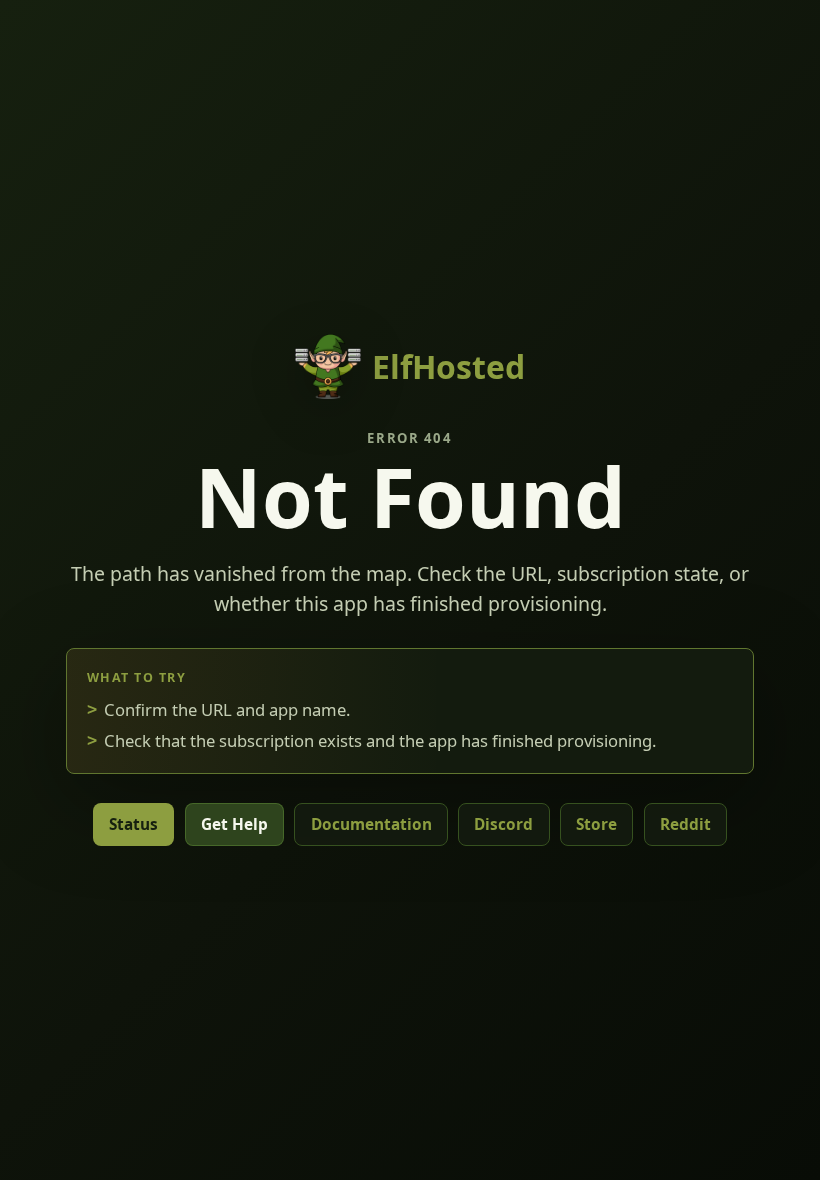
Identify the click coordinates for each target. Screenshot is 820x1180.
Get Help (234, 824)
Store (596, 824)
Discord (503, 824)
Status (133, 824)
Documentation (371, 824)
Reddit (685, 824)
